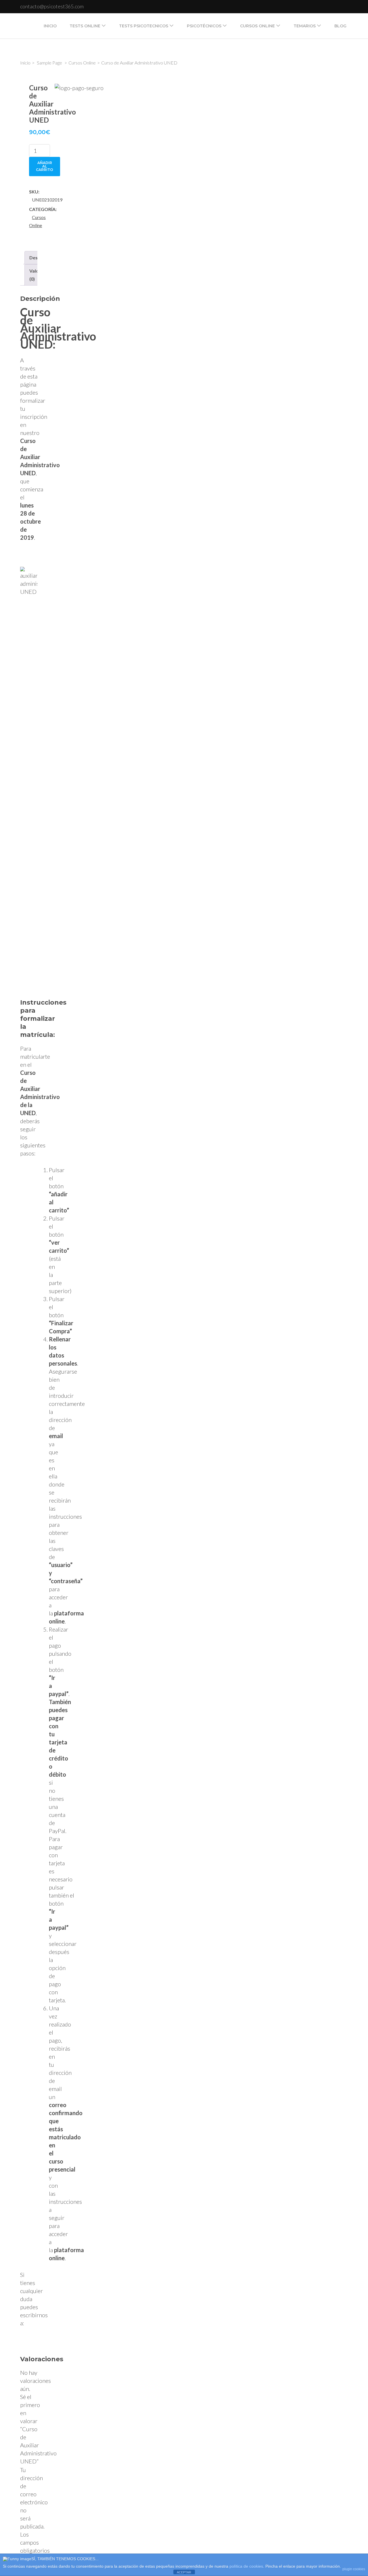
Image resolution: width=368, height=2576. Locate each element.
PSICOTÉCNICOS (204, 26)
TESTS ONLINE (85, 26)
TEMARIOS (305, 26)
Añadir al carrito (45, 166)
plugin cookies (354, 2569)
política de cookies (246, 2566)
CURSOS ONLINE (257, 26)
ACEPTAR (184, 2572)
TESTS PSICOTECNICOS (144, 26)
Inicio (50, 26)
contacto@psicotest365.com (52, 6)
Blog (340, 26)
